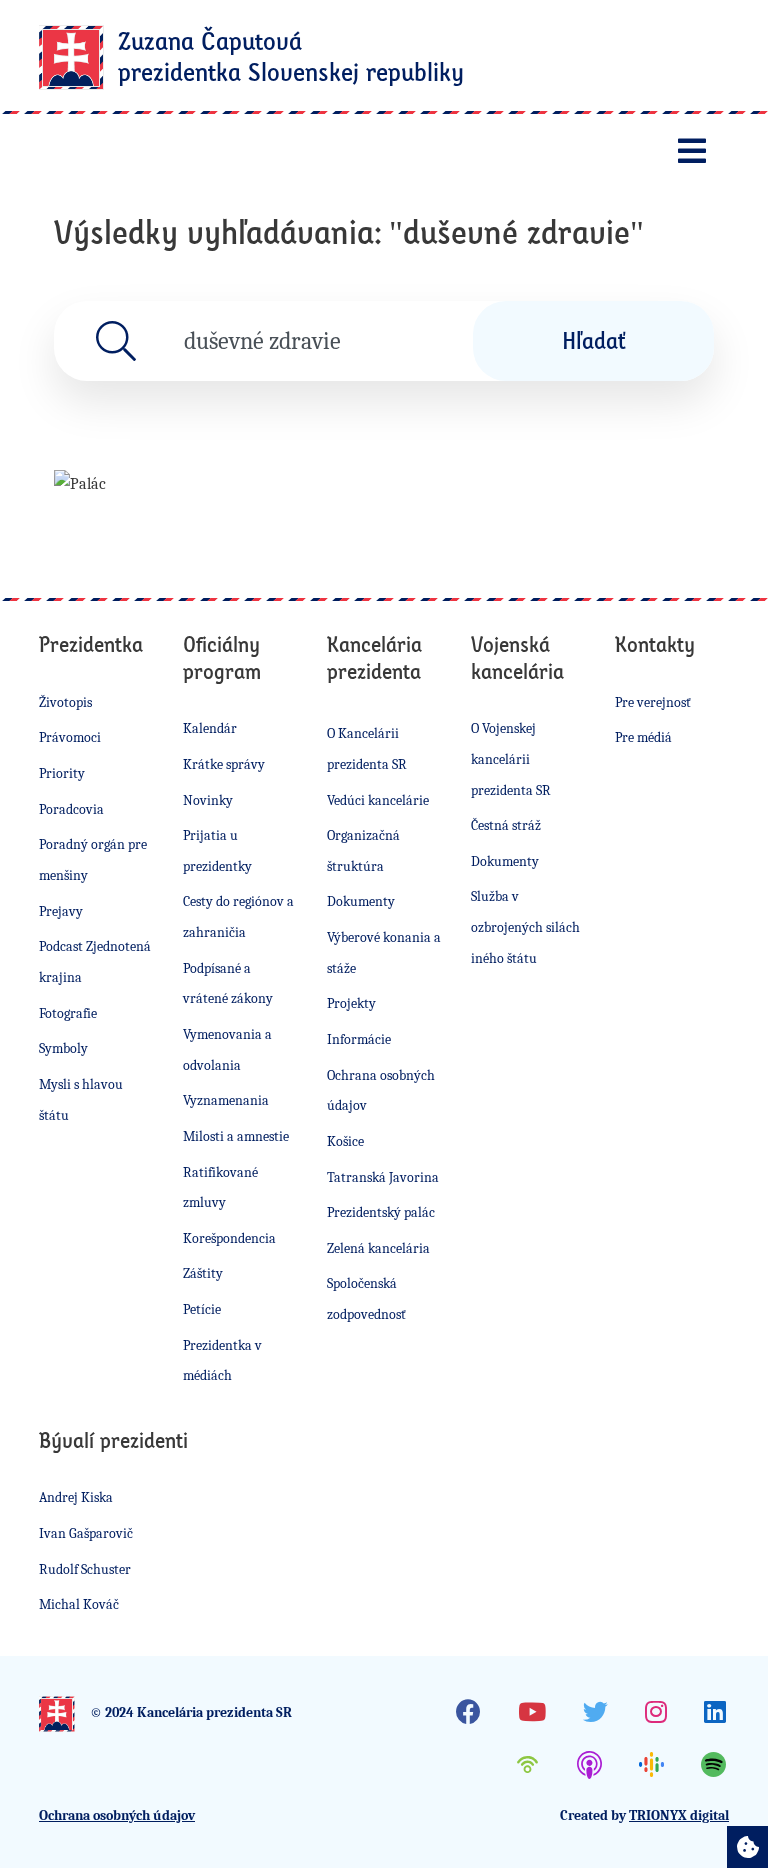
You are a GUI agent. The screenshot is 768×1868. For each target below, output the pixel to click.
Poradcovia (71, 809)
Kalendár (210, 728)
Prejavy (61, 911)
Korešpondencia (229, 1238)
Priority (62, 773)
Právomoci (70, 737)
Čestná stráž (506, 825)
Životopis (65, 702)
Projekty (351, 1003)
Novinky (208, 800)
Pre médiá (643, 737)
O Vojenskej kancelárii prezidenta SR (511, 759)
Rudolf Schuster (85, 1569)
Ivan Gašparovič (86, 1533)
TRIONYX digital (679, 1815)
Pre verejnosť (653, 702)
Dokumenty (361, 901)
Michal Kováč (79, 1604)
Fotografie (68, 1013)
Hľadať (594, 340)
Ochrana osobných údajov (117, 1815)
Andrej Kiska (76, 1497)
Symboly (63, 1048)
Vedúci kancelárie (378, 800)
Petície (202, 1309)
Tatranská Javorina (383, 1177)
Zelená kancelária (378, 1248)
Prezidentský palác (381, 1212)
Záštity (203, 1273)
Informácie (359, 1039)
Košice (345, 1141)
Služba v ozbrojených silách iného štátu (525, 927)
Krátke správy (224, 764)
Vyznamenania (226, 1100)
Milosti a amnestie (236, 1136)
